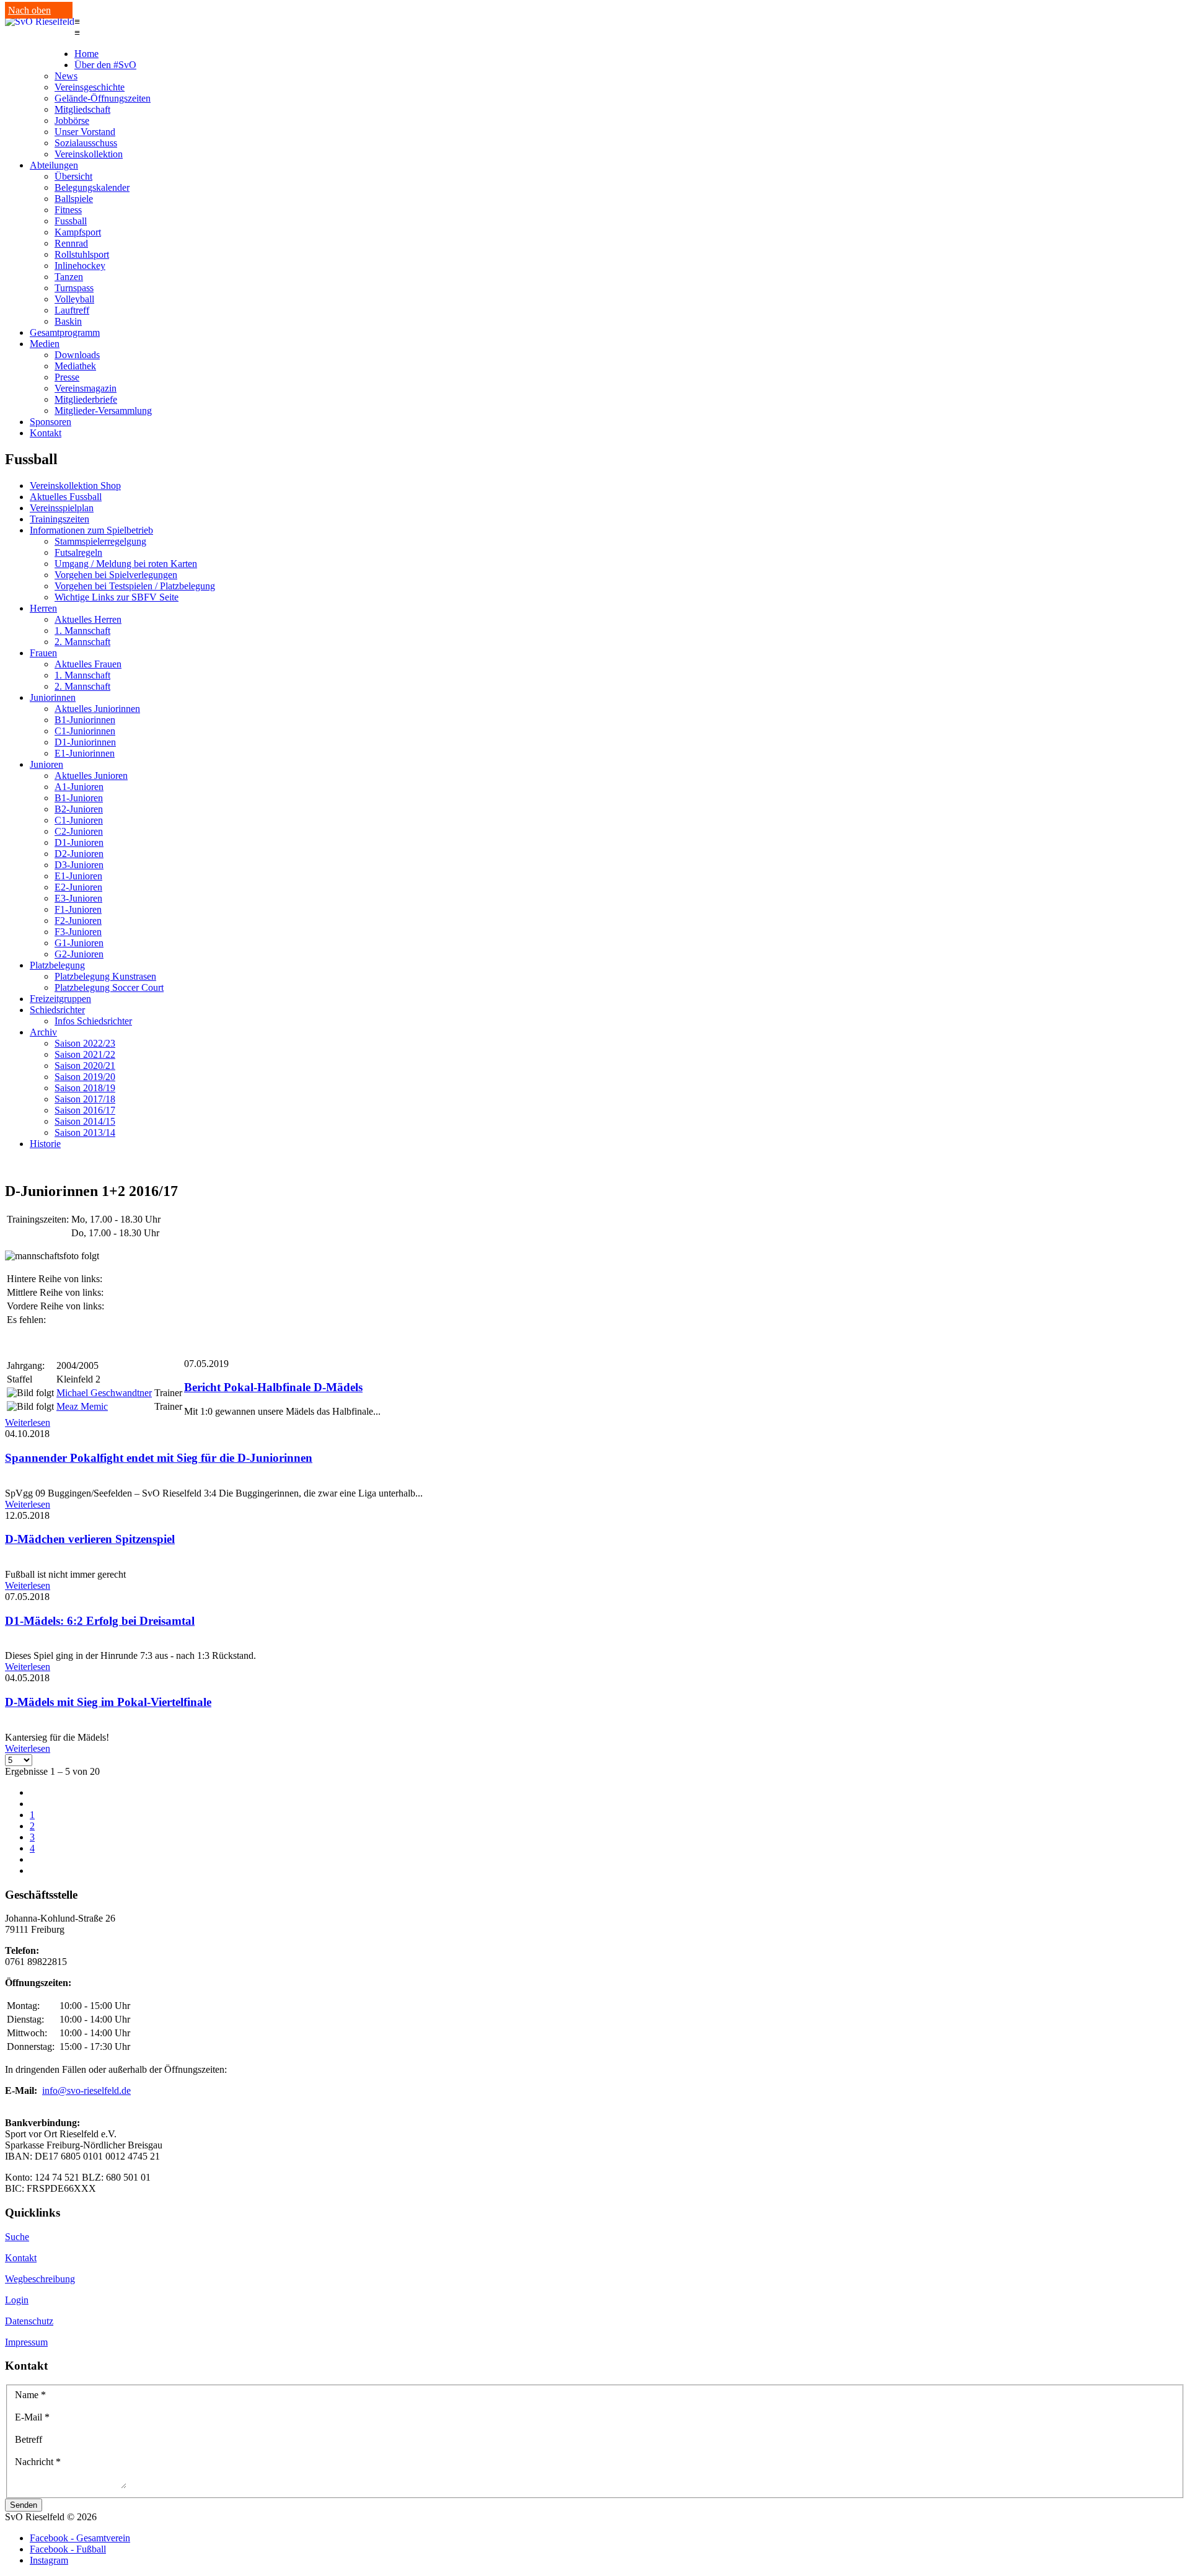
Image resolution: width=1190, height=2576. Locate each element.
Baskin (68, 321)
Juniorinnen (53, 697)
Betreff (29, 2439)
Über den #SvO (105, 65)
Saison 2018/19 (85, 1088)
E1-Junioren (78, 876)
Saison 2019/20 (85, 1077)
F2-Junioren (78, 921)
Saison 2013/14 (85, 1132)
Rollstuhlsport (82, 254)
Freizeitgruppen (60, 999)
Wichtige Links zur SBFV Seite (117, 597)
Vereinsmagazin (86, 388)
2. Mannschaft (82, 642)
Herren (43, 608)
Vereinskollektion (89, 154)
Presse (67, 377)
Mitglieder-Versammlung (103, 411)
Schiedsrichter (57, 1010)
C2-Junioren (79, 831)
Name (30, 2395)
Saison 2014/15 (85, 1121)
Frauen (43, 653)
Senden (24, 2505)
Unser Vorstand (85, 132)
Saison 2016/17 (85, 1110)
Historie (45, 1144)
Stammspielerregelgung (100, 541)
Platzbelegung (57, 965)
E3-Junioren (78, 898)
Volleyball (74, 299)
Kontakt (46, 433)
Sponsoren (51, 422)
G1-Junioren (79, 943)
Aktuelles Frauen (88, 664)
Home (86, 54)
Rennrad (71, 243)
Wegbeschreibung (40, 2279)
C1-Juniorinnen (85, 731)
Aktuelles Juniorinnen (97, 709)
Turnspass (74, 288)
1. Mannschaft (82, 631)
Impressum (26, 2342)
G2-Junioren (79, 954)
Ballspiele (74, 199)
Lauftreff (72, 310)
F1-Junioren (78, 909)
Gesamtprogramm (65, 332)
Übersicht (73, 176)
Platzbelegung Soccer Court (109, 987)
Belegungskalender (92, 187)
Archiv (43, 1032)
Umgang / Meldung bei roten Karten (126, 564)
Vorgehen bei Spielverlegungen (116, 575)
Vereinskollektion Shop (75, 486)
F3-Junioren (78, 932)
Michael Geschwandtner (104, 1393)
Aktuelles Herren (88, 619)
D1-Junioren (79, 842)
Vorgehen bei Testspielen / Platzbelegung (135, 586)
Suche (17, 2237)
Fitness (68, 210)
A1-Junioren (79, 787)
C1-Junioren (79, 820)
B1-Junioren (79, 798)
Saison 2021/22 (85, 1054)
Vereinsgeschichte (90, 87)
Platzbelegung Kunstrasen (105, 976)
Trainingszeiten (59, 519)
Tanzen (69, 277)
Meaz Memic (82, 1406)
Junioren (46, 764)
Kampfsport (78, 232)
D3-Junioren (79, 865)
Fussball (71, 221)
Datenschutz (29, 2321)
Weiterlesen (28, 1422)
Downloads (77, 355)
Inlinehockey (80, 266)
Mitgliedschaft (82, 109)
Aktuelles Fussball (66, 497)
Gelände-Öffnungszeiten (103, 98)
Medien (45, 344)
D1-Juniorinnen (85, 742)
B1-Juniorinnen (85, 720)
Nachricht (38, 2462)
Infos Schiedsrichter (93, 1021)
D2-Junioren (79, 854)
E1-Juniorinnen (85, 753)
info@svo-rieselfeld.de (86, 2090)
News (66, 76)
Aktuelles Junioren (91, 776)
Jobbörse (72, 121)
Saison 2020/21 (85, 1066)
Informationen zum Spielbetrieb (91, 530)
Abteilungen (54, 165)
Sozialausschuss (86, 143)
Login (17, 2300)
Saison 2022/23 (85, 1043)
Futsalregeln (78, 552)
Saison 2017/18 (85, 1099)
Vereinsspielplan (62, 508)
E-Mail (32, 2417)
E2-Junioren (78, 887)
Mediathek (75, 366)
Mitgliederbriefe (86, 399)
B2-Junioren (79, 809)
